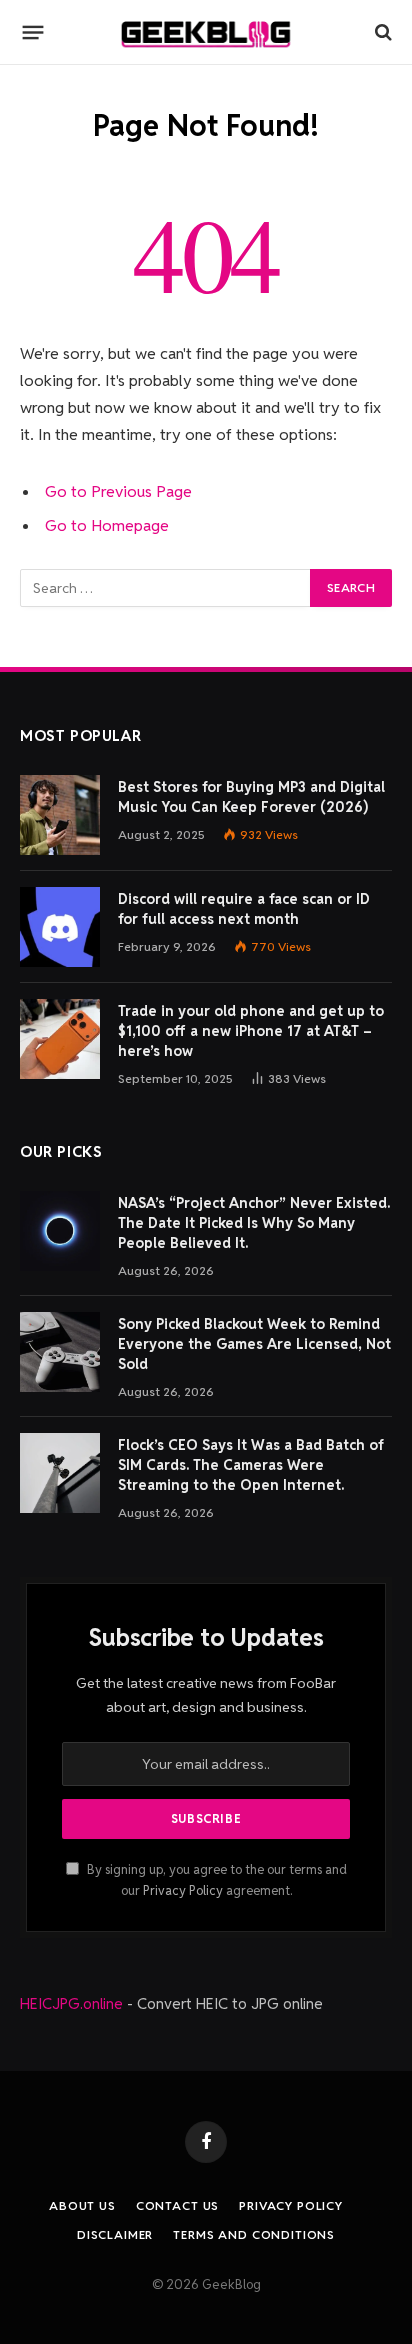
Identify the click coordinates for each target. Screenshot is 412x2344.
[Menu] (33, 32)
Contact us (177, 2205)
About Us (82, 2205)
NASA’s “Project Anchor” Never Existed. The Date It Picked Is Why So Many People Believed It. (254, 1223)
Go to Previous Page (118, 491)
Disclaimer (115, 2234)
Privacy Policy (183, 1890)
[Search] (381, 32)
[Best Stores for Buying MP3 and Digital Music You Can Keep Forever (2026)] (60, 815)
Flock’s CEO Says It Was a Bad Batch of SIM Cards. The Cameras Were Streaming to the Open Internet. (251, 1465)
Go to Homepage (107, 525)
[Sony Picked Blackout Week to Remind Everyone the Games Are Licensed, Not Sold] (60, 1352)
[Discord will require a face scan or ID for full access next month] (60, 927)
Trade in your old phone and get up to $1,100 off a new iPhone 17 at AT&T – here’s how (251, 1031)
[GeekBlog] (206, 32)
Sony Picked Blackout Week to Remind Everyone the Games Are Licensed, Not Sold (254, 1344)
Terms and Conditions (254, 2234)
